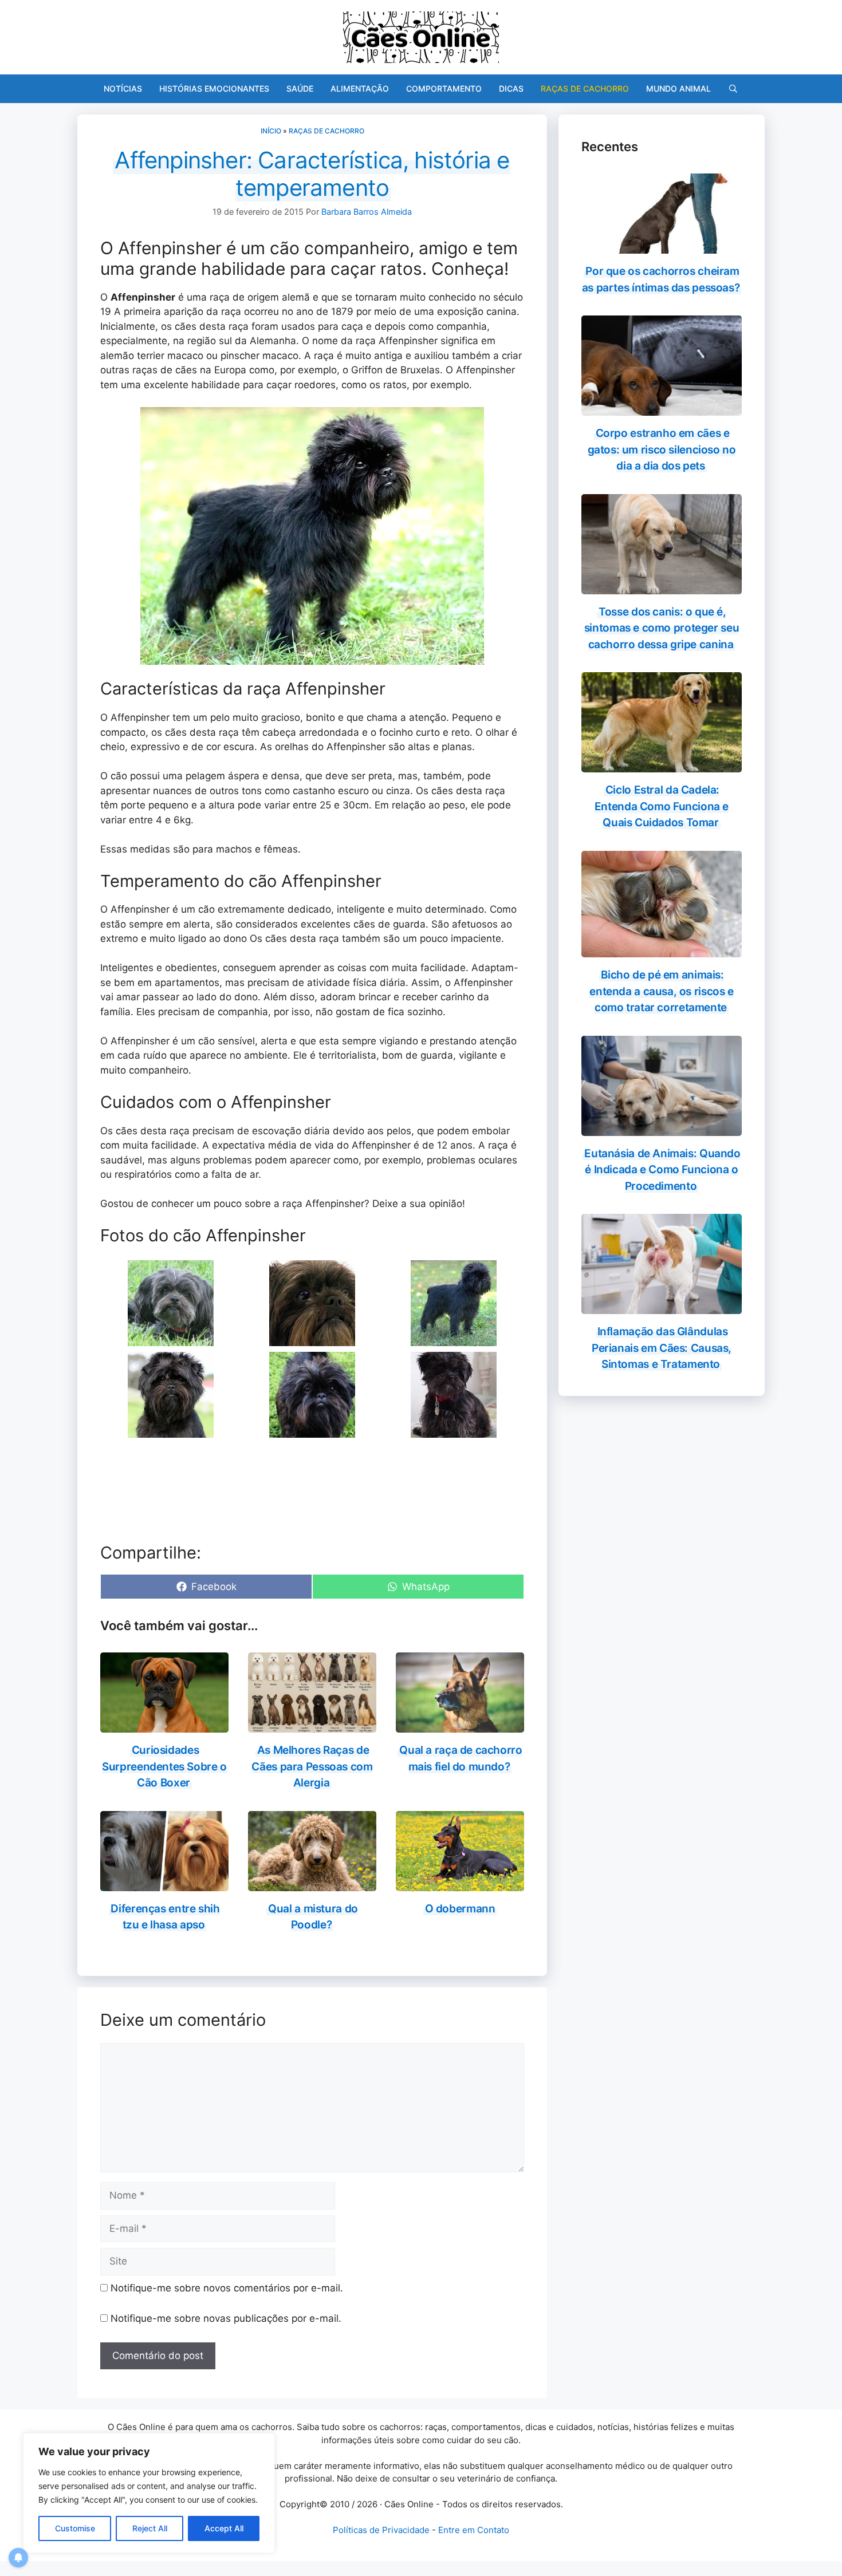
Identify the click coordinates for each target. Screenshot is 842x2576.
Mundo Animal (678, 88)
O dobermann (460, 1909)
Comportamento (444, 88)
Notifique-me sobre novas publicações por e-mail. (226, 2318)
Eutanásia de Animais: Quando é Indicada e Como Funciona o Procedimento (662, 1170)
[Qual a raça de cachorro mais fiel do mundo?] (460, 1725)
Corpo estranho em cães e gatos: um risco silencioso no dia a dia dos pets (662, 449)
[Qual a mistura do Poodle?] (312, 1883)
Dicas (511, 88)
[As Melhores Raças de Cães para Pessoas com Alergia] (312, 1725)
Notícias (123, 88)
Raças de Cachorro (585, 88)
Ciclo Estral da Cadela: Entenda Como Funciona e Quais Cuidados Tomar (662, 806)
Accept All (224, 2528)
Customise (75, 2528)
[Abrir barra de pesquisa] (733, 89)
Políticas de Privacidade (381, 2530)
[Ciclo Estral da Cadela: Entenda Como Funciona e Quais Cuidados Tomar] (662, 765)
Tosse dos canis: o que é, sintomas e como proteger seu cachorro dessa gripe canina (662, 628)
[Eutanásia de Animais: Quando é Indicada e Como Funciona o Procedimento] (662, 1128)
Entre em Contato (474, 2530)
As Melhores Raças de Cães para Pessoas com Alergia (312, 1766)
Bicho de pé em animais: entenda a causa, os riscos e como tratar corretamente (661, 991)
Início (271, 131)
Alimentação (360, 88)
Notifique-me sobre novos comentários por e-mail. (227, 2288)
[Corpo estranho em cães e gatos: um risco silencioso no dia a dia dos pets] (662, 408)
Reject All (150, 2528)
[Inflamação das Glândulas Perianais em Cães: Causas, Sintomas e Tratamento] (662, 1307)
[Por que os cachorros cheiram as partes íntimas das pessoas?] (662, 246)
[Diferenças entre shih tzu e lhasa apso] (164, 1883)
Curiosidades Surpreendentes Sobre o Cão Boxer (164, 1766)
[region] (149, 2493)
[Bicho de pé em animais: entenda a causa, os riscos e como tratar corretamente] (662, 950)
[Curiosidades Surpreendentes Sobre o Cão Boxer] (164, 1725)
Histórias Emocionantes (214, 88)
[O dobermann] (460, 1883)
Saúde (300, 88)
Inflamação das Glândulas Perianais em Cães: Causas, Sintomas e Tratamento (662, 1348)
